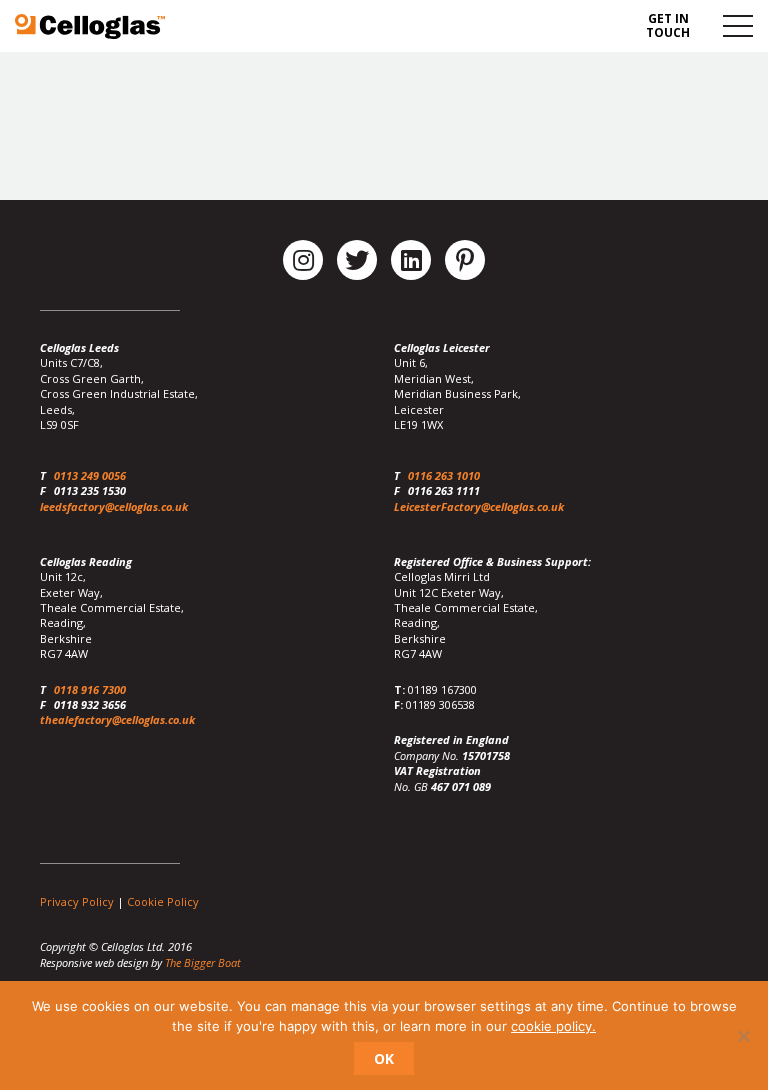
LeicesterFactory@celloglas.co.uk (479, 506)
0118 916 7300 (90, 689)
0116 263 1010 (444, 475)
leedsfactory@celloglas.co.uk (114, 506)
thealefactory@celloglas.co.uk (117, 719)
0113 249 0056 (90, 475)
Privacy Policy (77, 901)
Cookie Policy (163, 901)
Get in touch (668, 25)
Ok (384, 1058)
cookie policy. (553, 1026)
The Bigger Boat (203, 962)
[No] (743, 1036)
